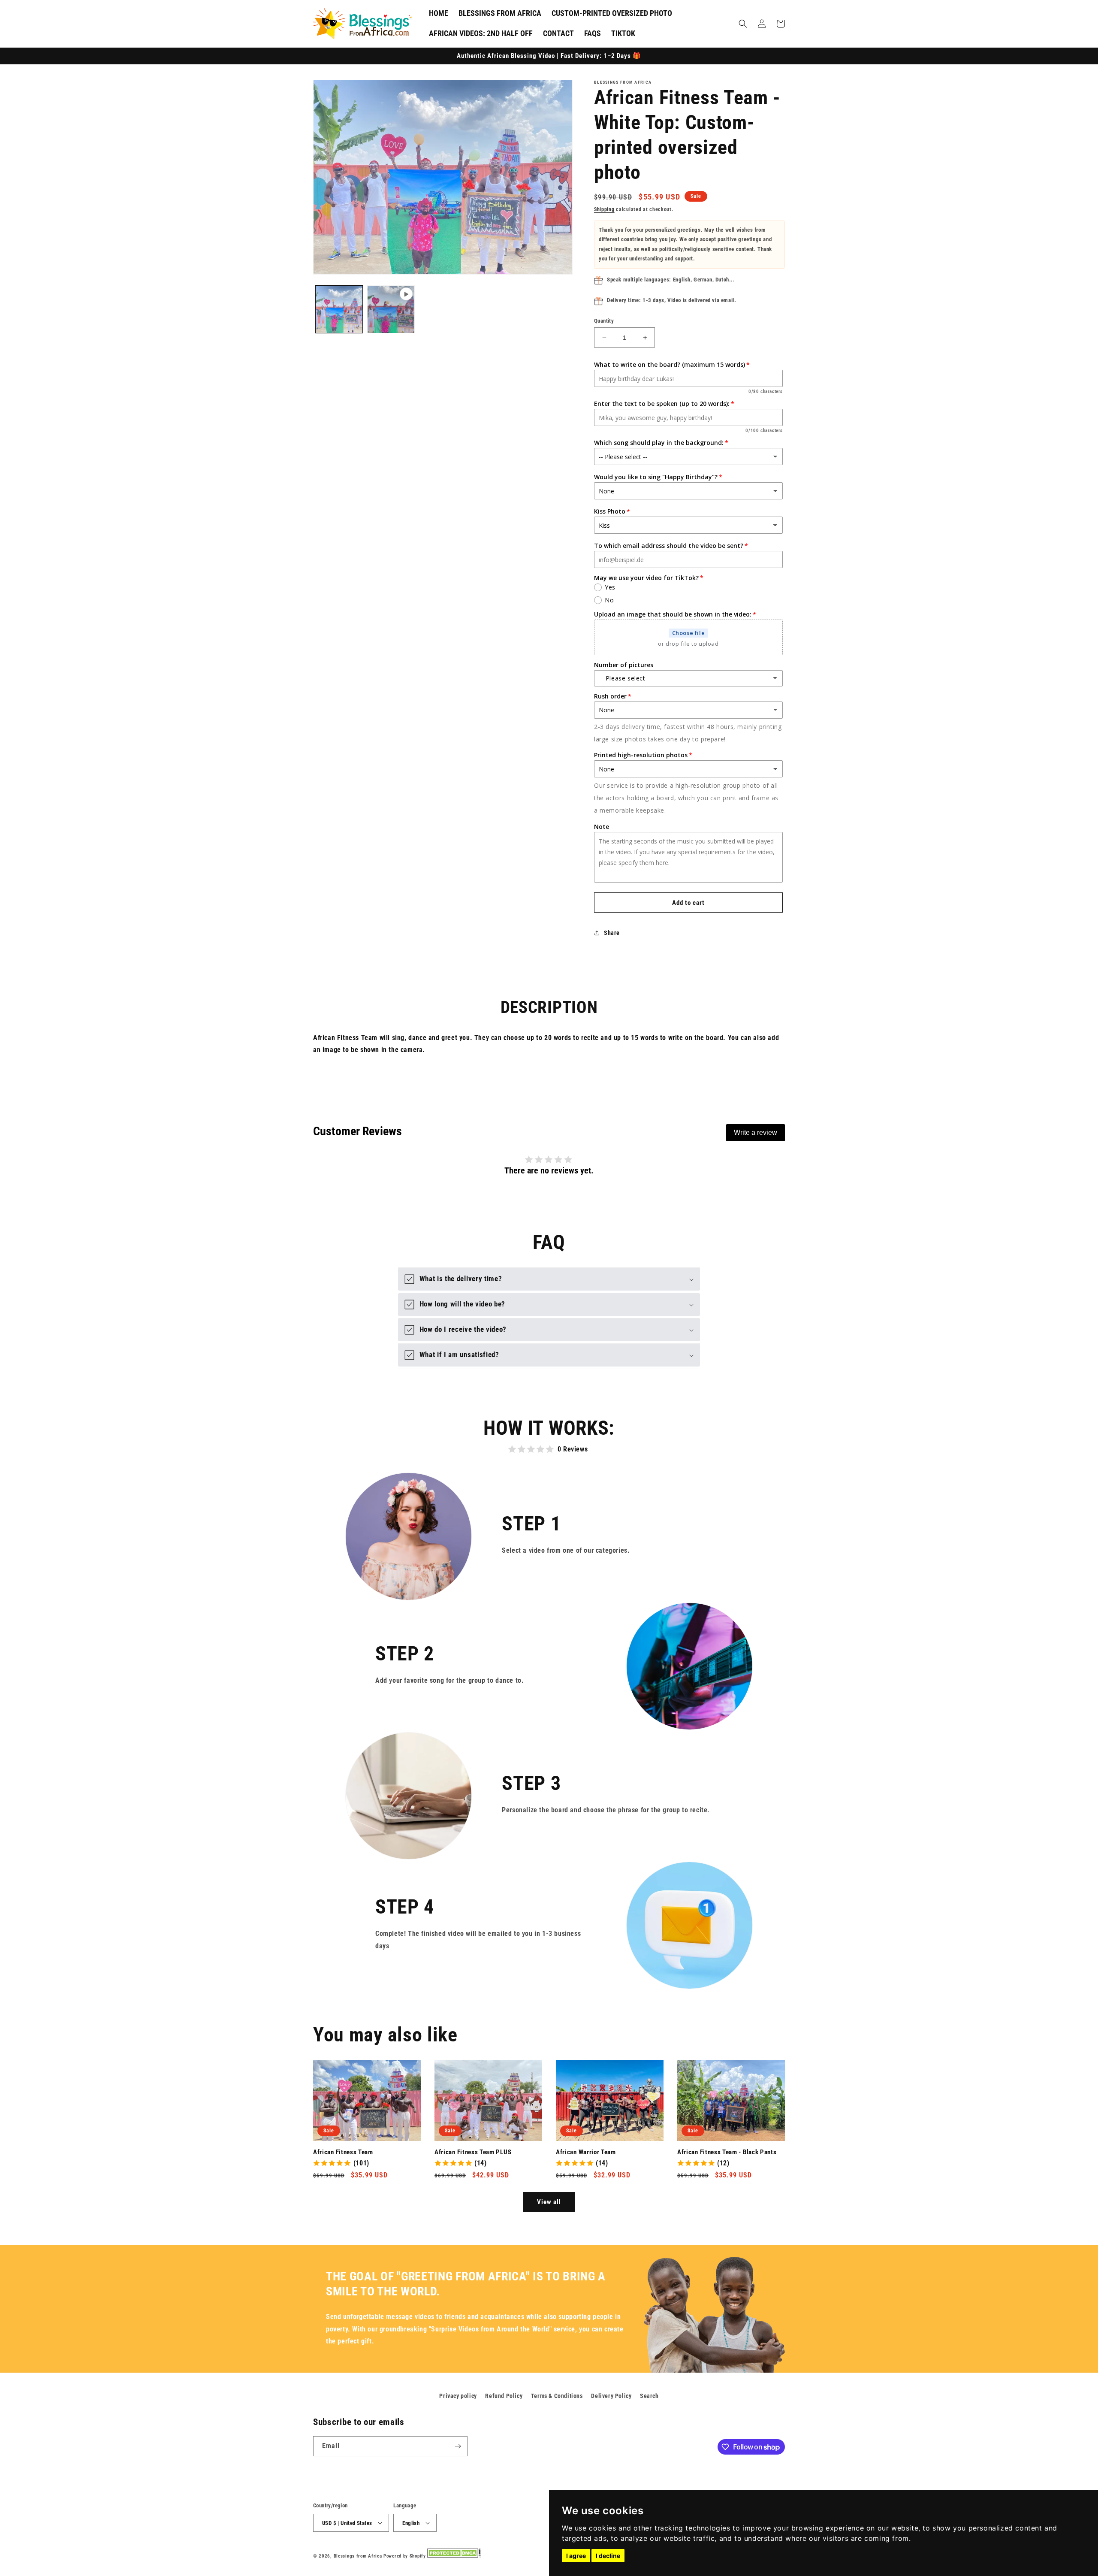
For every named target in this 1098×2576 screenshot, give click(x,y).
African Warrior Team (586, 2152)
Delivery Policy (611, 2396)
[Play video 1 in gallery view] (391, 310)
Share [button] (612, 933)
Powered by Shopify (405, 2556)
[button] (743, 24)
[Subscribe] (458, 2446)
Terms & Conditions (557, 2396)
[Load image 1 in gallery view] (339, 310)
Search (649, 2396)
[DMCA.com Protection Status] (454, 2556)
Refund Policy (504, 2396)
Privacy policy (458, 2396)
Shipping (604, 209)
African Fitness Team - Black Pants (727, 2152)
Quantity (604, 321)
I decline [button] (608, 2556)
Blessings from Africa (358, 2556)
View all (549, 2202)
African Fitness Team (343, 2152)
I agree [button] (576, 2556)
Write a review (756, 1132)
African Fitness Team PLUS (473, 2152)
